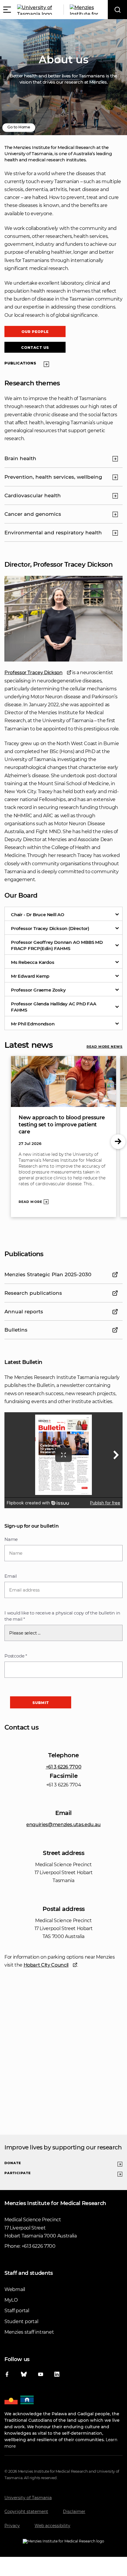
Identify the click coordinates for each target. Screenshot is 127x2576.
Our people (35, 332)
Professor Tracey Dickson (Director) (50, 928)
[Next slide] (118, 1142)
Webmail (15, 2289)
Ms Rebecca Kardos (33, 962)
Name (11, 1539)
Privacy (12, 2526)
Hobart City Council (46, 1965)
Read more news (105, 1047)
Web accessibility (52, 2526)
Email (11, 1576)
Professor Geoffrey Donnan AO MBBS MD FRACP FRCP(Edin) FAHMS (57, 945)
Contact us (35, 348)
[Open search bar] (117, 10)
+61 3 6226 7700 (64, 1767)
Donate (13, 2163)
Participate (18, 2173)
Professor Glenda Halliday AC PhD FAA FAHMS (54, 1007)
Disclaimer (74, 2512)
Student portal (21, 2321)
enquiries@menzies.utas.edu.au (63, 1825)
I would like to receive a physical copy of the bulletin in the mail (62, 1616)
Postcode (16, 1656)
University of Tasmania (28, 2498)
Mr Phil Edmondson (33, 1024)
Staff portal (17, 2311)
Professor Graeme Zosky (38, 990)
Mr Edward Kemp (30, 976)
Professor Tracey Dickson (34, 673)
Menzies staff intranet (29, 2332)
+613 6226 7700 (39, 2246)
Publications (20, 363)
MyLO (11, 2300)
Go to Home (19, 127)
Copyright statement (26, 2512)
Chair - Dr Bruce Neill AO (38, 915)
